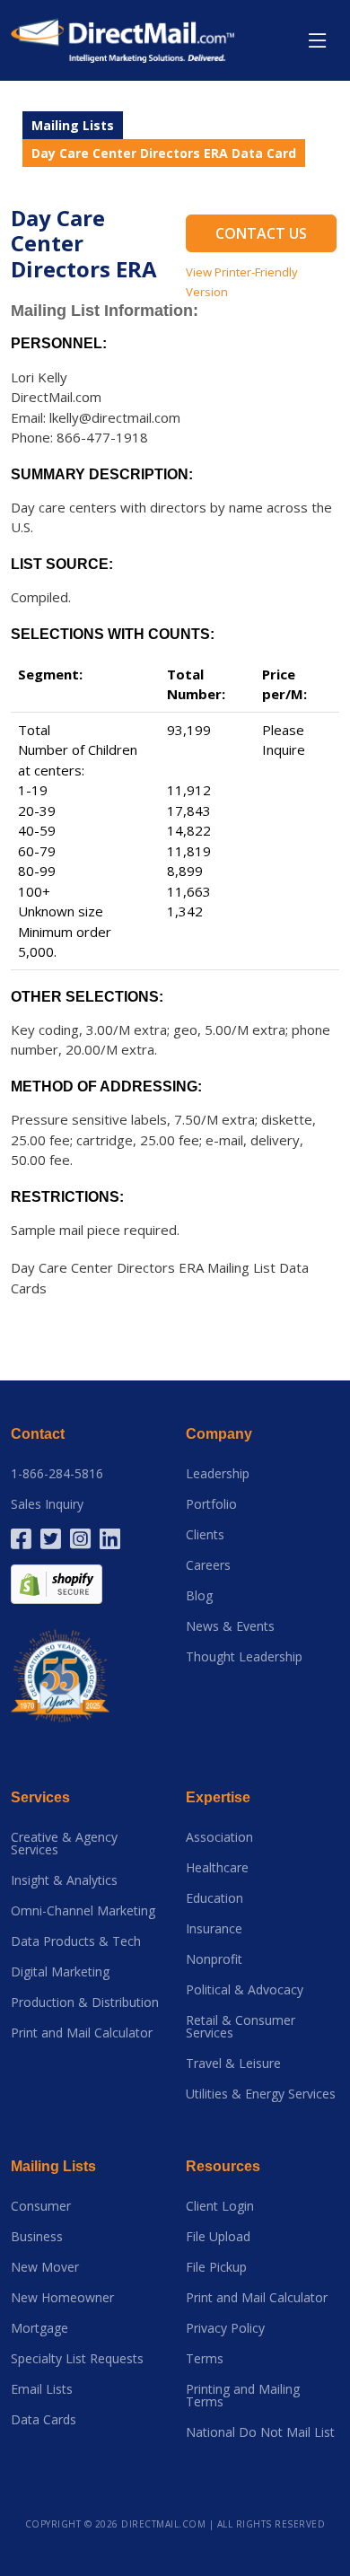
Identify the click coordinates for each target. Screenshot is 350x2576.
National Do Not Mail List (260, 2432)
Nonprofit (214, 1959)
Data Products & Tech (76, 1941)
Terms (205, 2359)
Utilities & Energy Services (261, 2094)
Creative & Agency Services (64, 1844)
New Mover (45, 2267)
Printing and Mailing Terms (243, 2396)
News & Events (230, 1626)
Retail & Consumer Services (241, 2027)
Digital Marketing (60, 1972)
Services (40, 1797)
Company (219, 1434)
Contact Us (261, 233)
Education (214, 1898)
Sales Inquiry (47, 1504)
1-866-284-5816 (57, 1474)
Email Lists (42, 2389)
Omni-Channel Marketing (83, 1911)
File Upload (218, 2237)
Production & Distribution (85, 2002)
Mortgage (39, 2328)
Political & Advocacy (245, 1990)
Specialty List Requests (77, 2359)
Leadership (218, 1474)
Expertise (218, 1797)
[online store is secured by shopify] (57, 1583)
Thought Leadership (244, 1657)
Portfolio (211, 1504)
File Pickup (216, 2267)
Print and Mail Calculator (82, 2033)
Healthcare (217, 1868)
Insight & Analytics (64, 1880)
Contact (38, 1434)
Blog (199, 1596)
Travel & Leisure (233, 2063)
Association (219, 1837)
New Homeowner (62, 2298)
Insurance (214, 1929)
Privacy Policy (225, 2328)
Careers (208, 1565)
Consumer (41, 2206)
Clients (205, 1535)
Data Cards (44, 2420)
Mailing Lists (73, 125)
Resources (223, 2166)
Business (37, 2237)
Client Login (220, 2206)
